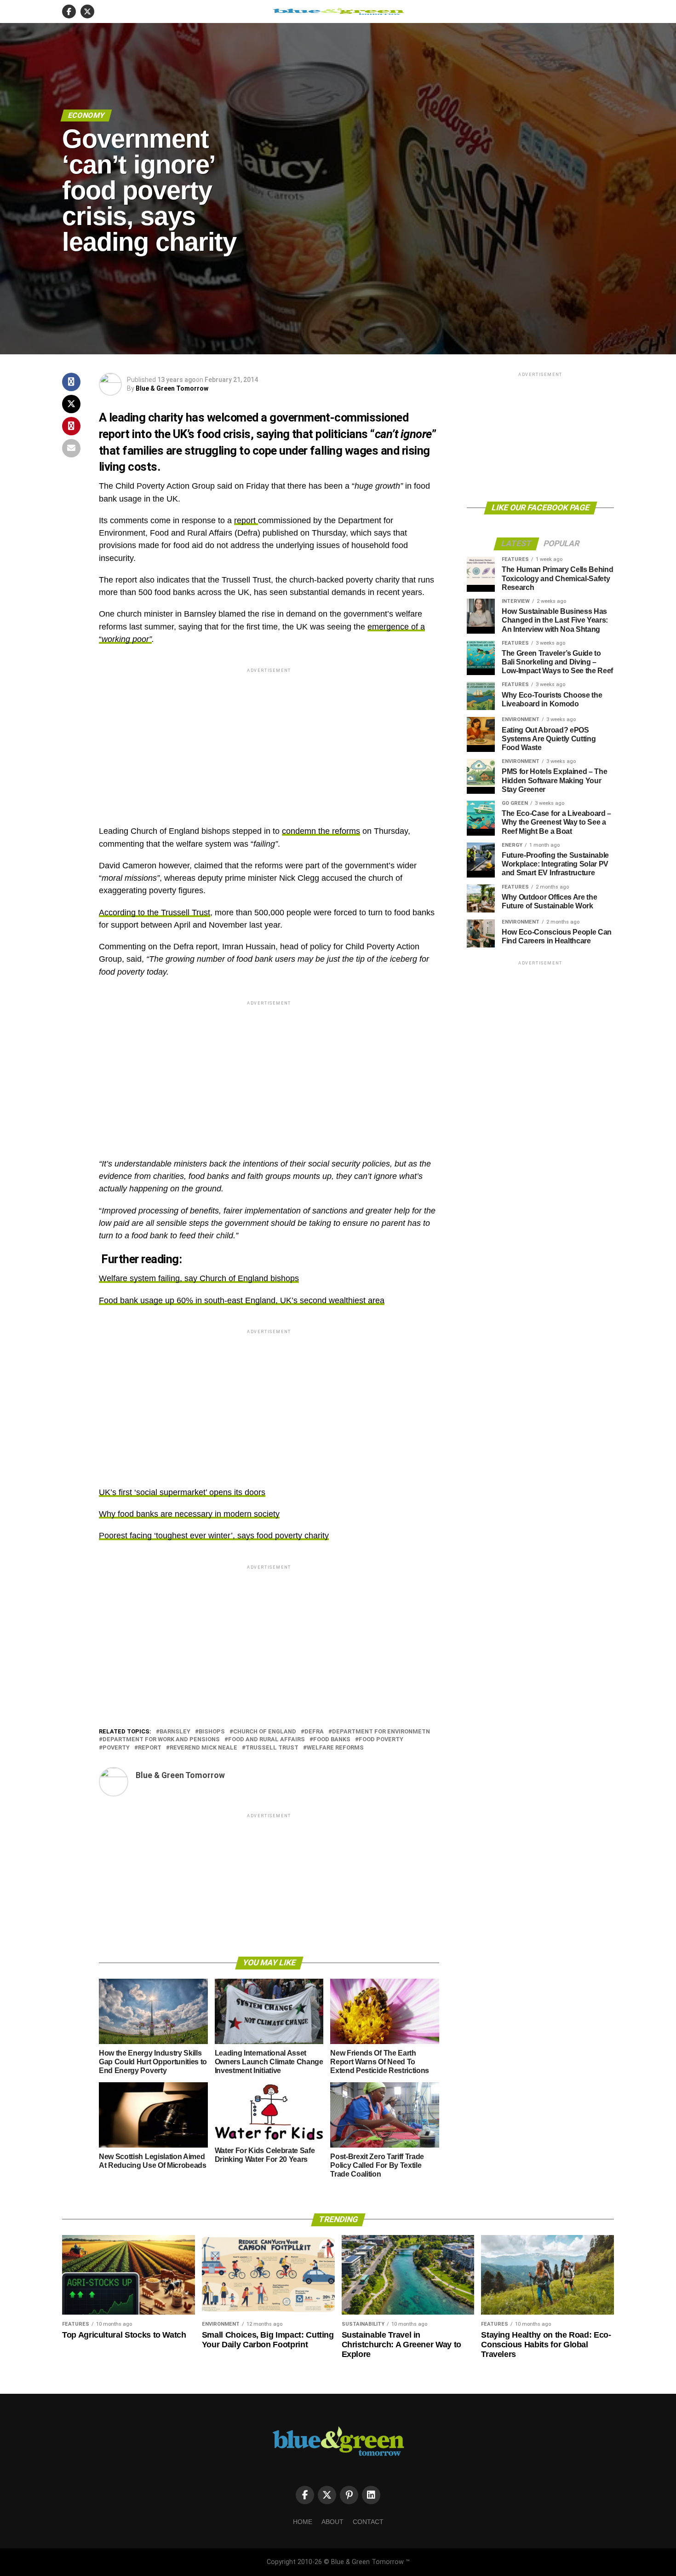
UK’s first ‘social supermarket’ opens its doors (182, 1492)
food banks (332, 1740)
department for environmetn (381, 1732)
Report (150, 1748)
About (332, 2522)
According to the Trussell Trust (155, 913)
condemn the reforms (321, 831)
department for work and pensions (161, 1740)
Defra (314, 1732)
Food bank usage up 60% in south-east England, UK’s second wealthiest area (242, 1300)
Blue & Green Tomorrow (172, 388)
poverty (116, 1748)
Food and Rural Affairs (266, 1740)
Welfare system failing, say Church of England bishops (199, 1278)
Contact (368, 2522)
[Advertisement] (269, 739)
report (246, 520)
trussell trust (272, 1748)
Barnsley (175, 1732)
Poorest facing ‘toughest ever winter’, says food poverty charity (214, 1536)
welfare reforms (335, 1748)
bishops (212, 1732)
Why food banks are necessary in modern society (189, 1514)
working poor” (127, 639)
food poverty (381, 1740)
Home (303, 2522)
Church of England (265, 1732)
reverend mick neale (203, 1748)
